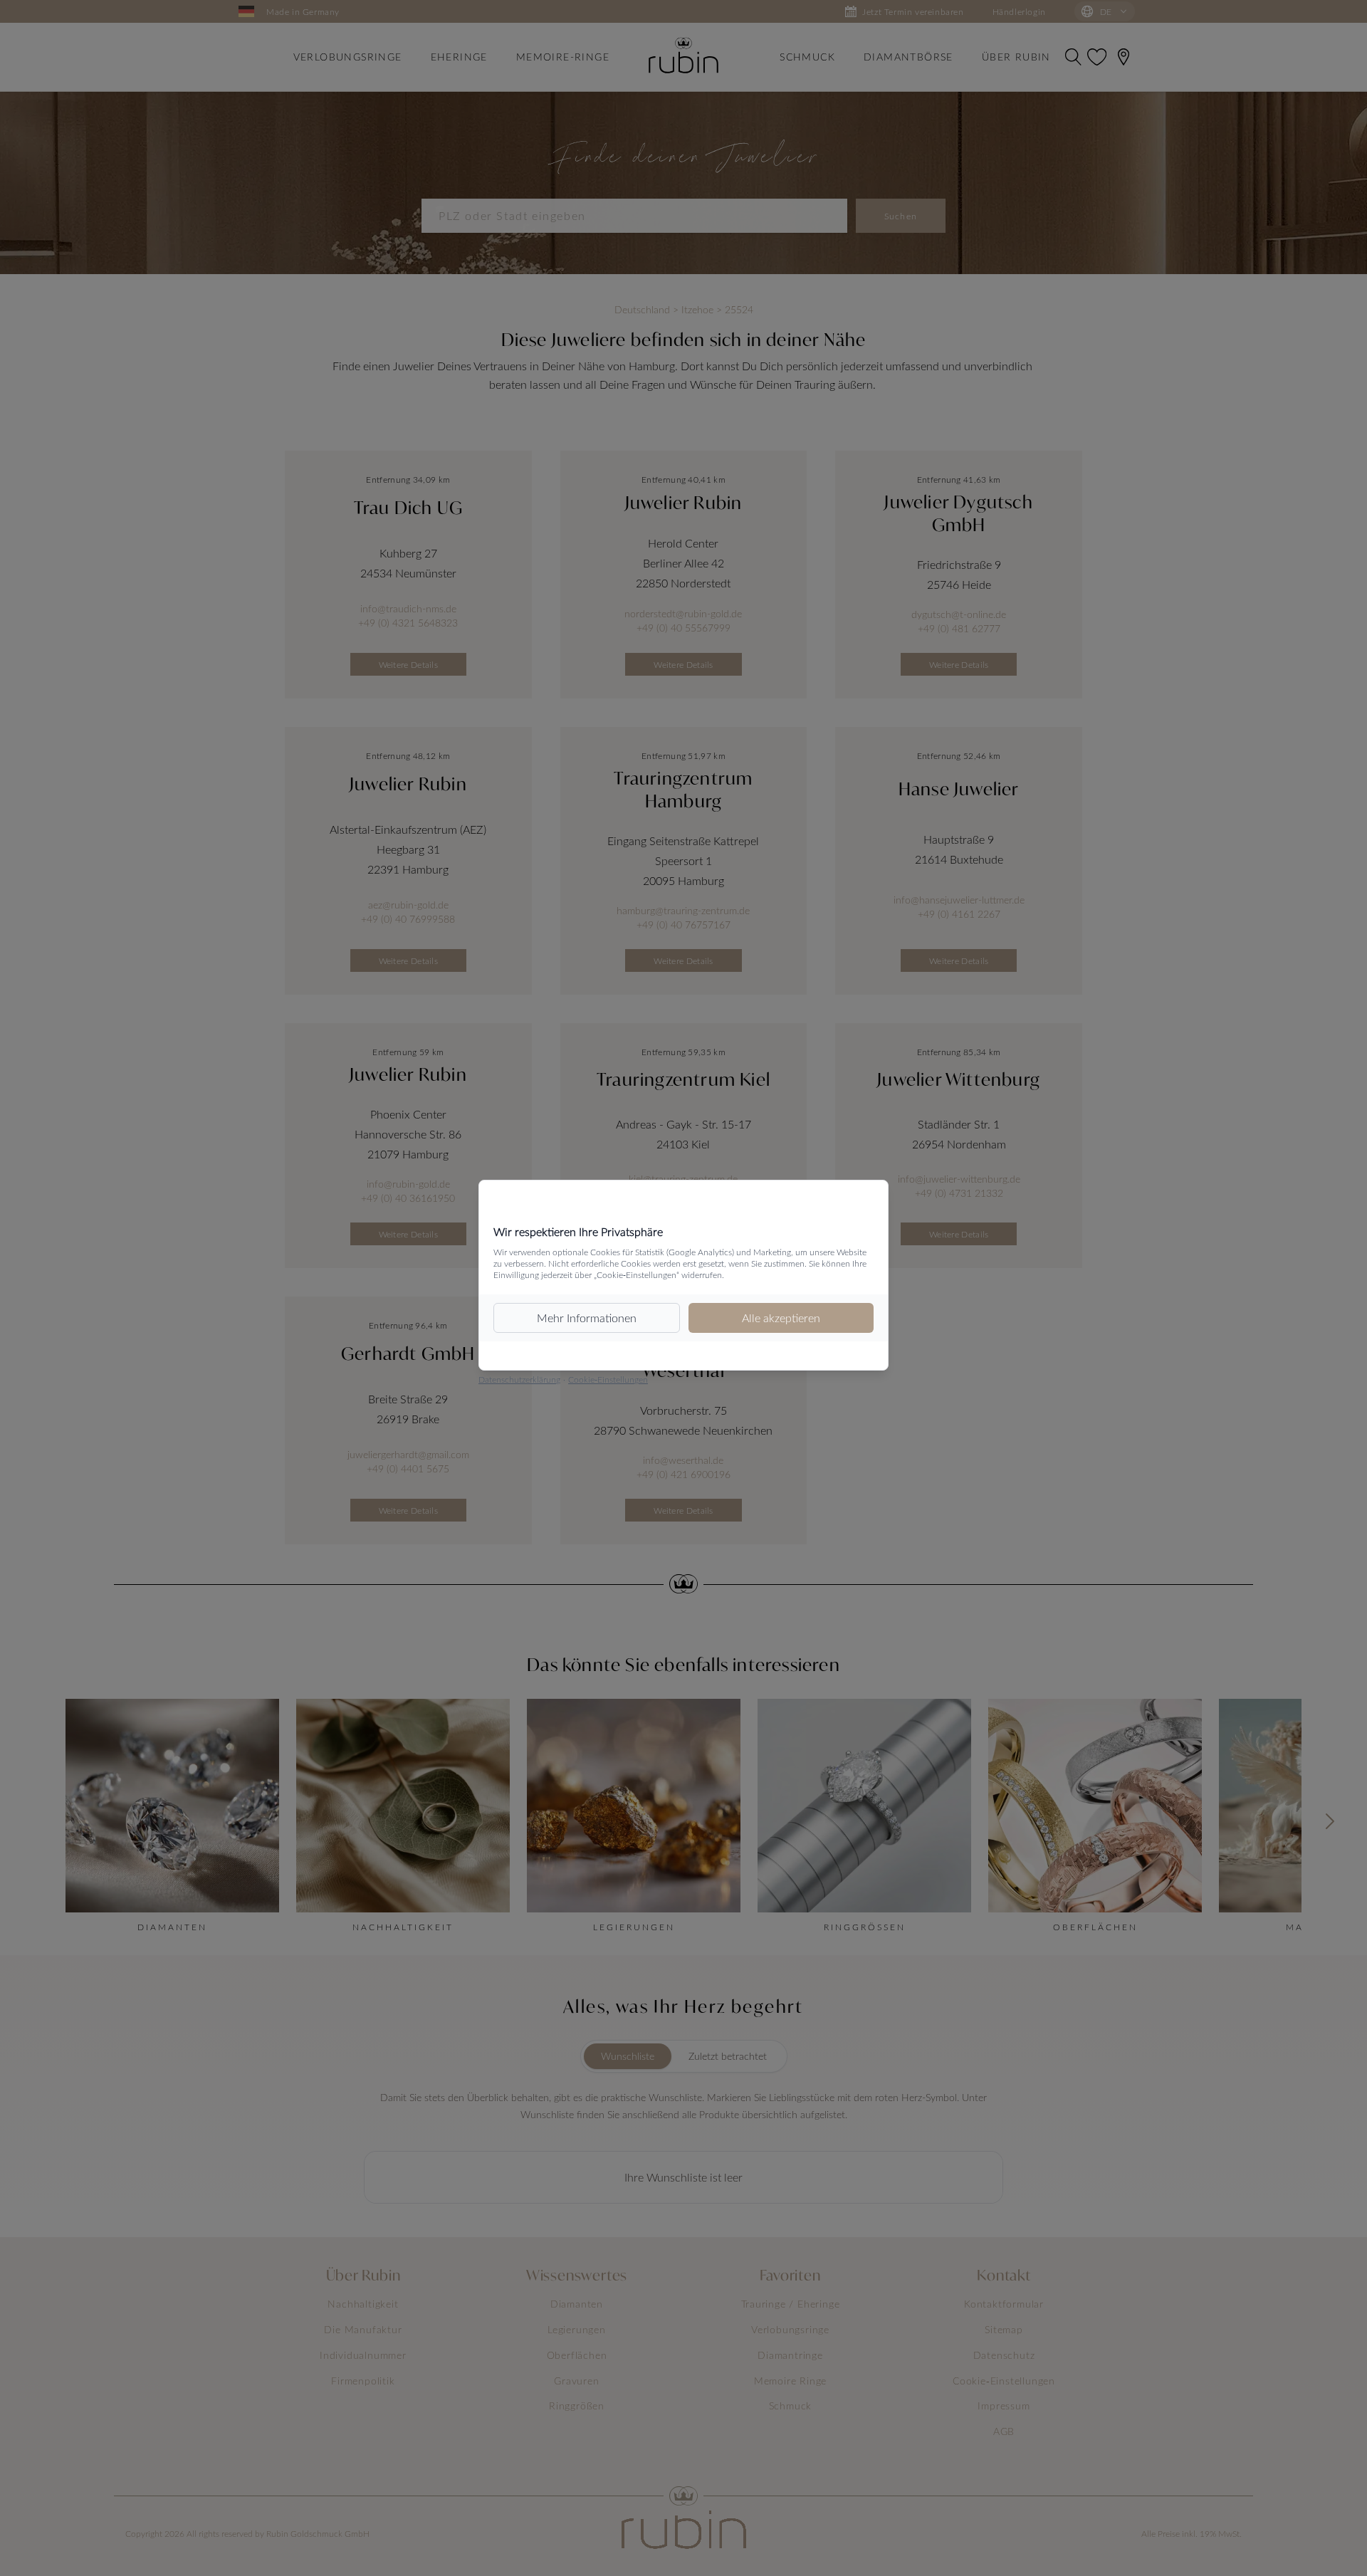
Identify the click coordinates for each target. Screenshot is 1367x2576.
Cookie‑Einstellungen (608, 1379)
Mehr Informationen (587, 1318)
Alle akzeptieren (781, 1318)
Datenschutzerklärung (519, 1379)
